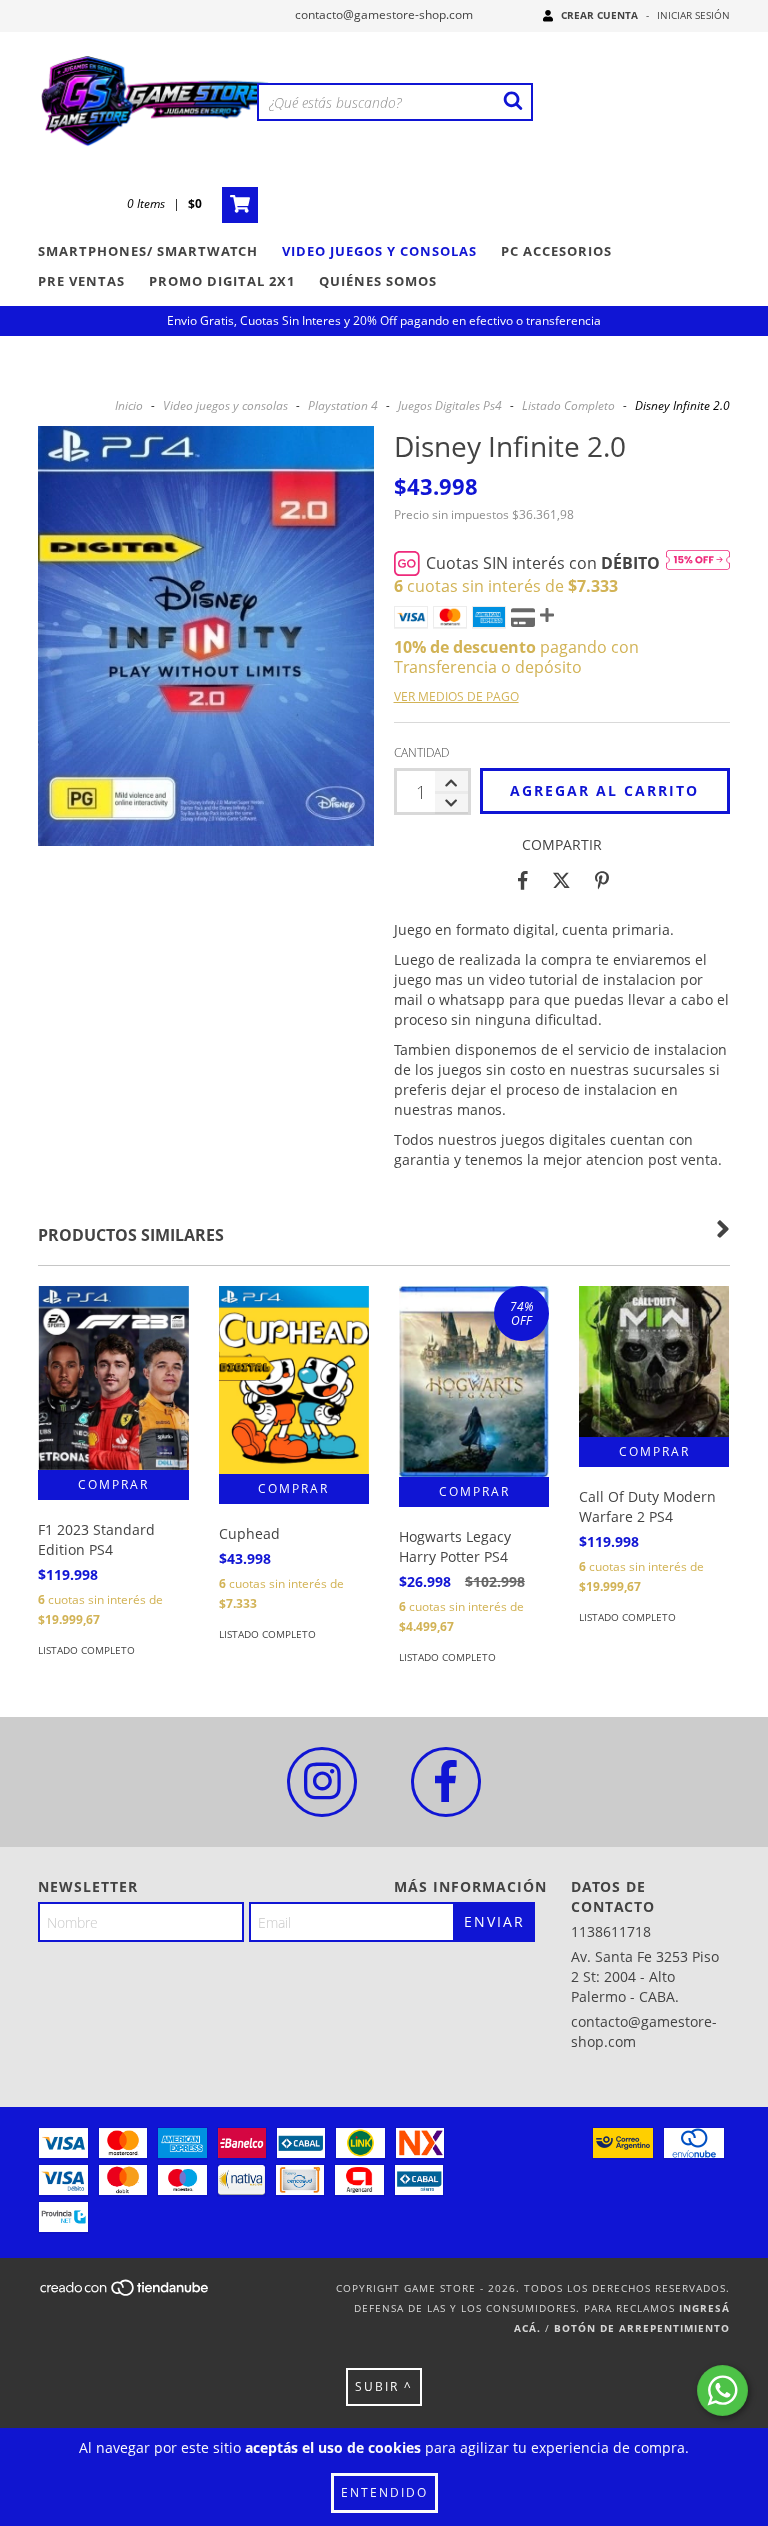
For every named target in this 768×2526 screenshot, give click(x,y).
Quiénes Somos (378, 281)
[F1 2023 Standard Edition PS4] (113, 1378)
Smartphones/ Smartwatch (148, 251)
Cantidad (421, 752)
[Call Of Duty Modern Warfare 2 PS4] (654, 1361)
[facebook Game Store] (446, 1782)
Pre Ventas (81, 281)
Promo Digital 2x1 (222, 281)
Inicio (129, 405)
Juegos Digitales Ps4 (450, 405)
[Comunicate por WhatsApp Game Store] (722, 2390)
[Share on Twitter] (561, 880)
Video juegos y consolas (225, 405)
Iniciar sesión (693, 15)
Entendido (384, 2492)
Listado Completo (568, 405)
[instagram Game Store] (322, 1782)
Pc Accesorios (556, 251)
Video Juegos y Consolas (379, 251)
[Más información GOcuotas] (698, 563)
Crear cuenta (599, 15)
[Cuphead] (294, 1380)
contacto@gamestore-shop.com (384, 14)
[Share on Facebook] (523, 880)
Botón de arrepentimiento (642, 2328)
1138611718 (611, 1931)
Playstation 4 (343, 405)
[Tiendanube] (125, 2294)
